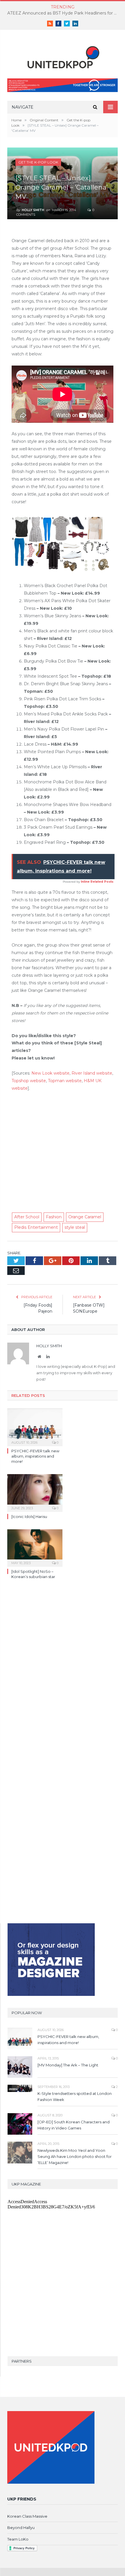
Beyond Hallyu (21, 2528)
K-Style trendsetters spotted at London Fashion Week (75, 2096)
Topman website (65, 1081)
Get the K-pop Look (38, 162)
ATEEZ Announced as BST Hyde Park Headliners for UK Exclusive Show (64, 13)
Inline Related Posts (97, 882)
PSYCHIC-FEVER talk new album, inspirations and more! (35, 1456)
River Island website (92, 1073)
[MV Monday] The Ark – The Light (68, 2065)
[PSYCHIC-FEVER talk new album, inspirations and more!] (35, 1426)
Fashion (54, 1217)
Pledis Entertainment (36, 1227)
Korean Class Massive (27, 2516)
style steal (75, 1227)
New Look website (50, 1073)
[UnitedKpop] (63, 55)
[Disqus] (63, 1668)
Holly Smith (33, 210)
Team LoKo (18, 2539)
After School (27, 1217)
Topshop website (29, 1081)
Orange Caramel (85, 1217)
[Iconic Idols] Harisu (29, 1517)
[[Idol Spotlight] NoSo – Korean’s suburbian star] (35, 1547)
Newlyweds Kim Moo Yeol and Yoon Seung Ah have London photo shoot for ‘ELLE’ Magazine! (75, 2156)
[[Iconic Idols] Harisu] (35, 1492)
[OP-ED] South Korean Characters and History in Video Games (74, 2125)
